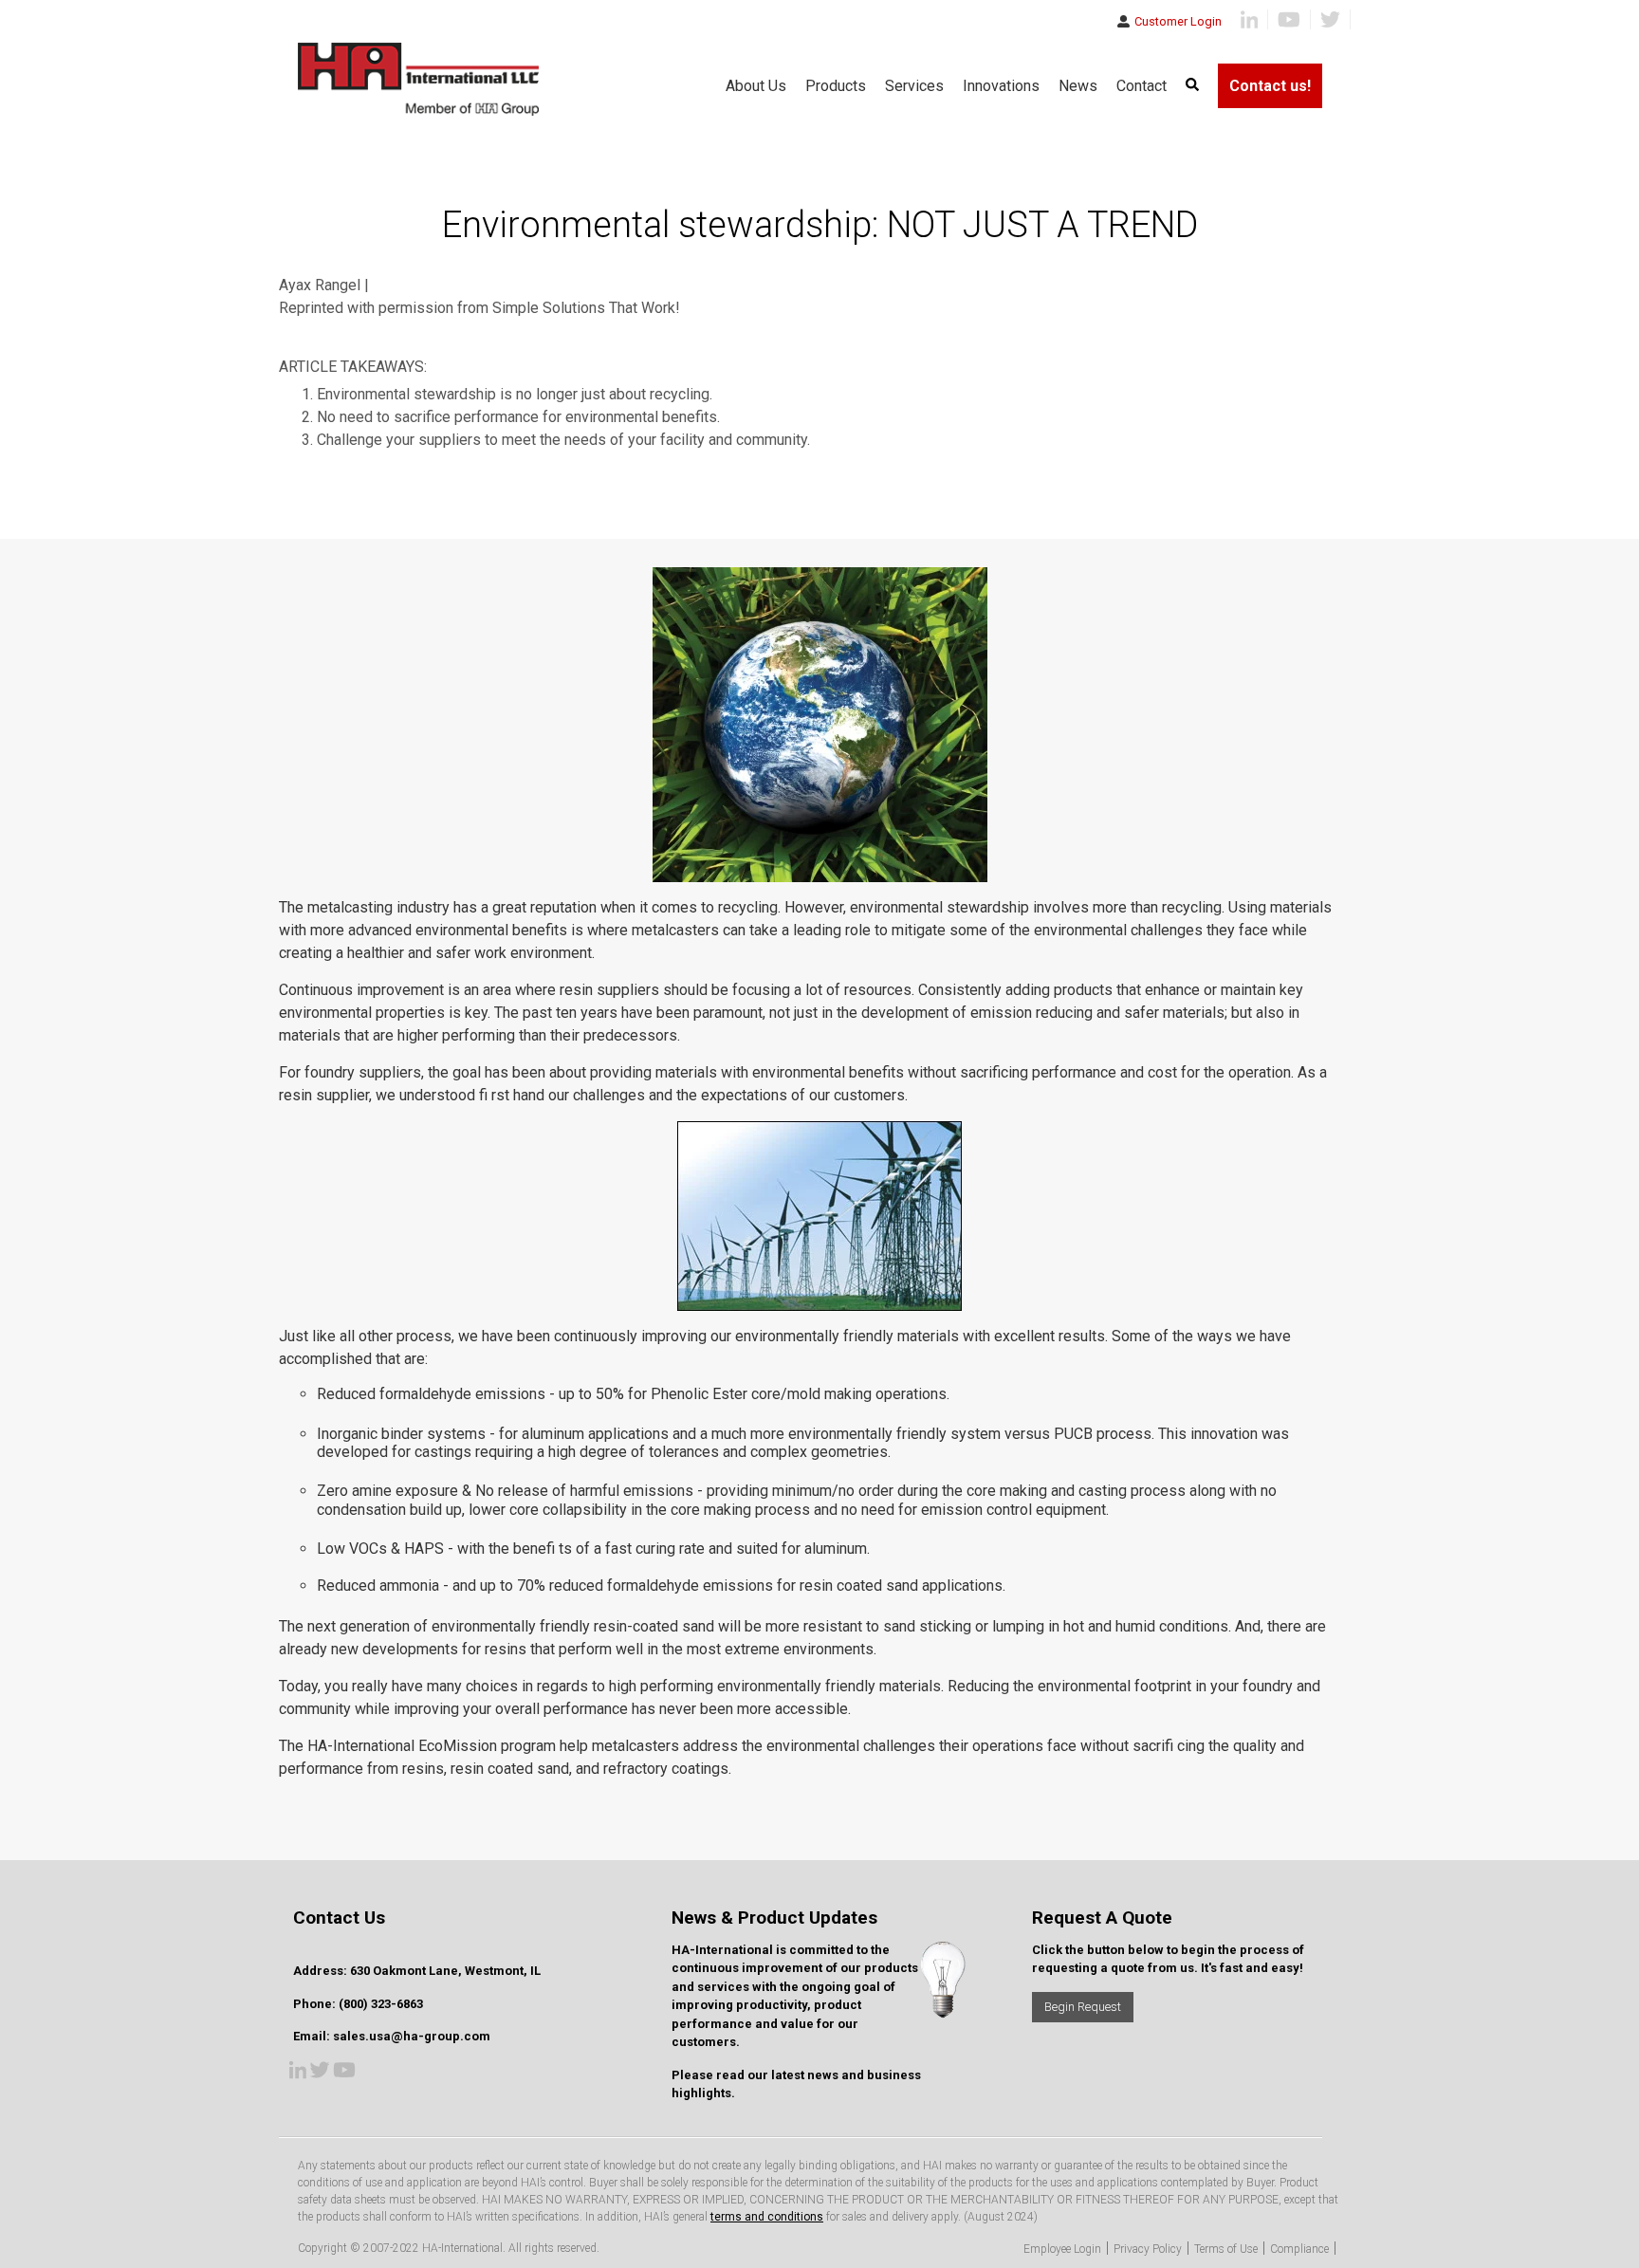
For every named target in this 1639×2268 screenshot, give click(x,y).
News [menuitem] (1078, 86)
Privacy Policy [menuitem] (1148, 2249)
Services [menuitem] (914, 86)
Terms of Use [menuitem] (1226, 2249)
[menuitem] (1192, 86)
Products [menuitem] (836, 86)
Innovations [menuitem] (1001, 86)
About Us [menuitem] (756, 86)
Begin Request (1083, 2007)
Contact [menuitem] (1142, 86)
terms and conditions (767, 2217)
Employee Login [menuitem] (1062, 2249)
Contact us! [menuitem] (1270, 86)
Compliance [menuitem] (1299, 2249)
